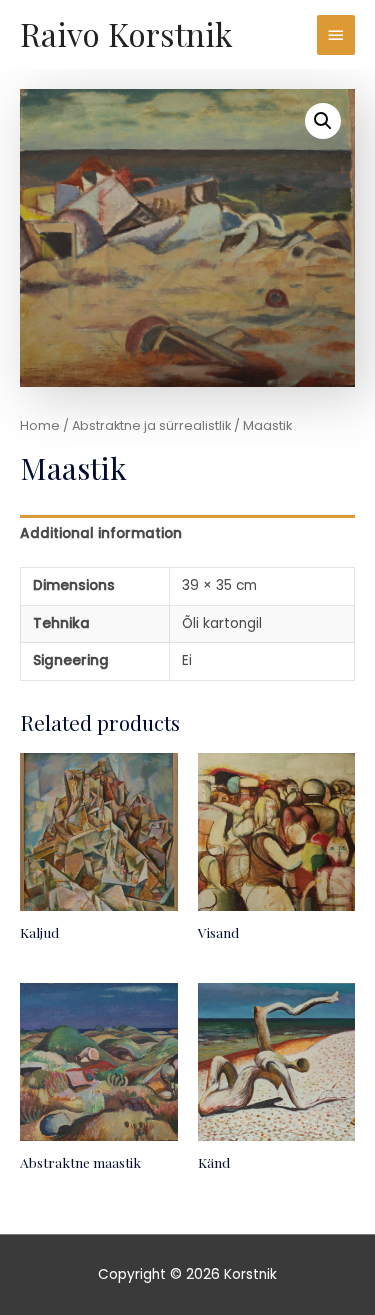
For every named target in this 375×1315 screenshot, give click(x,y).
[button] (323, 121)
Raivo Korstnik (126, 33)
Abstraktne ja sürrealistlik (151, 425)
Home (40, 425)
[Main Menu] (336, 35)
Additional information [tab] (101, 533)
